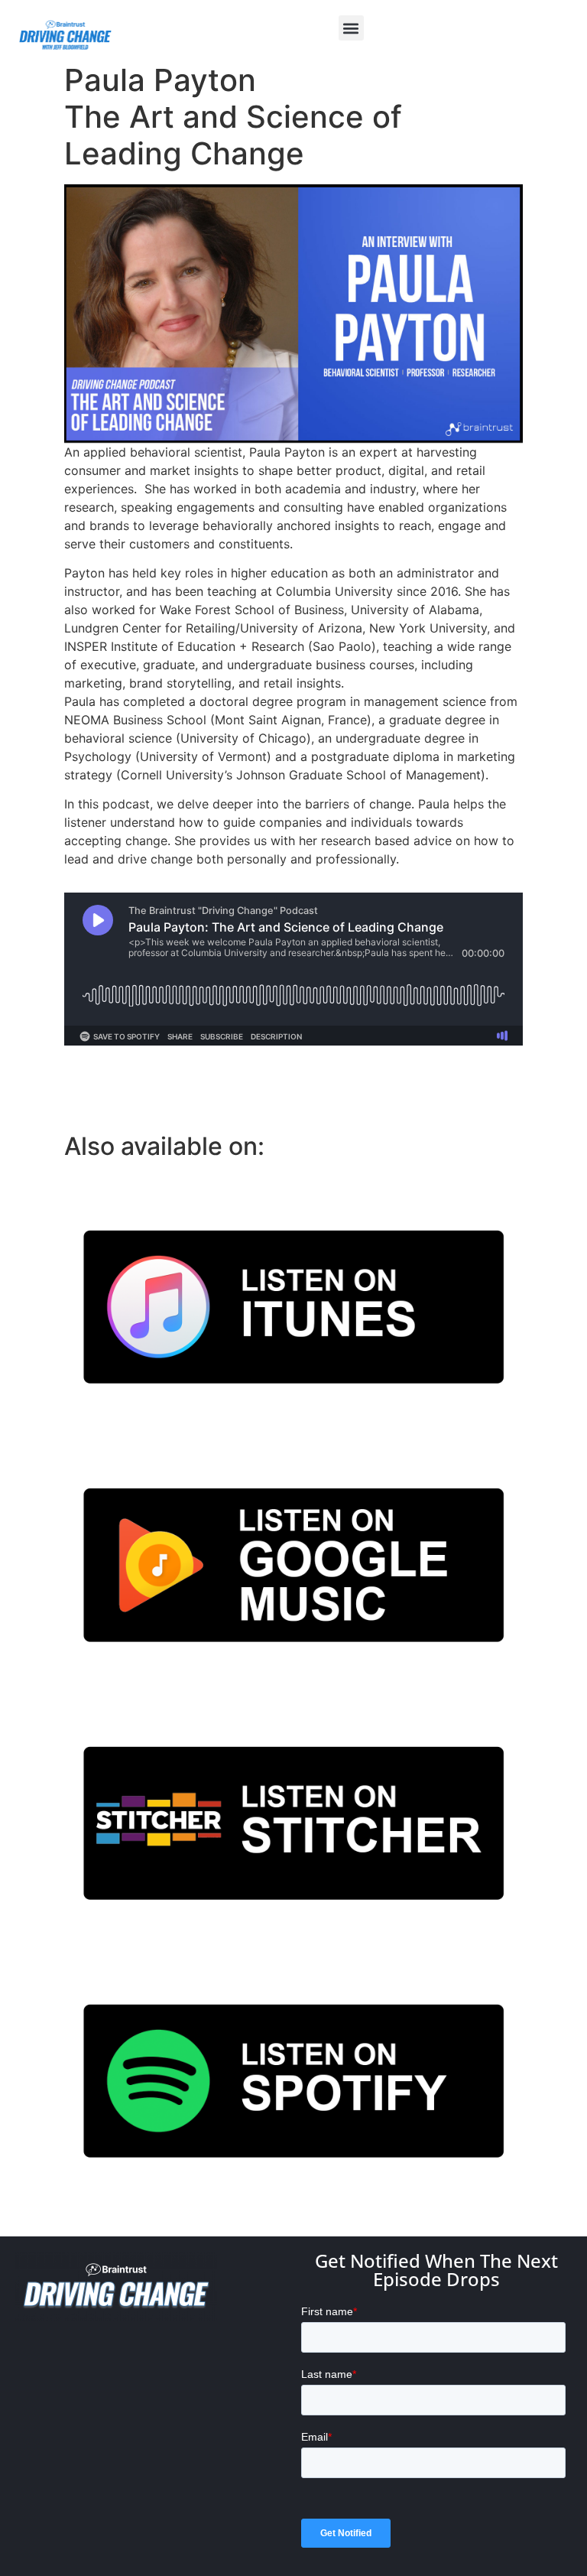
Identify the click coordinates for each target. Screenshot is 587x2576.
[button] (351, 28)
